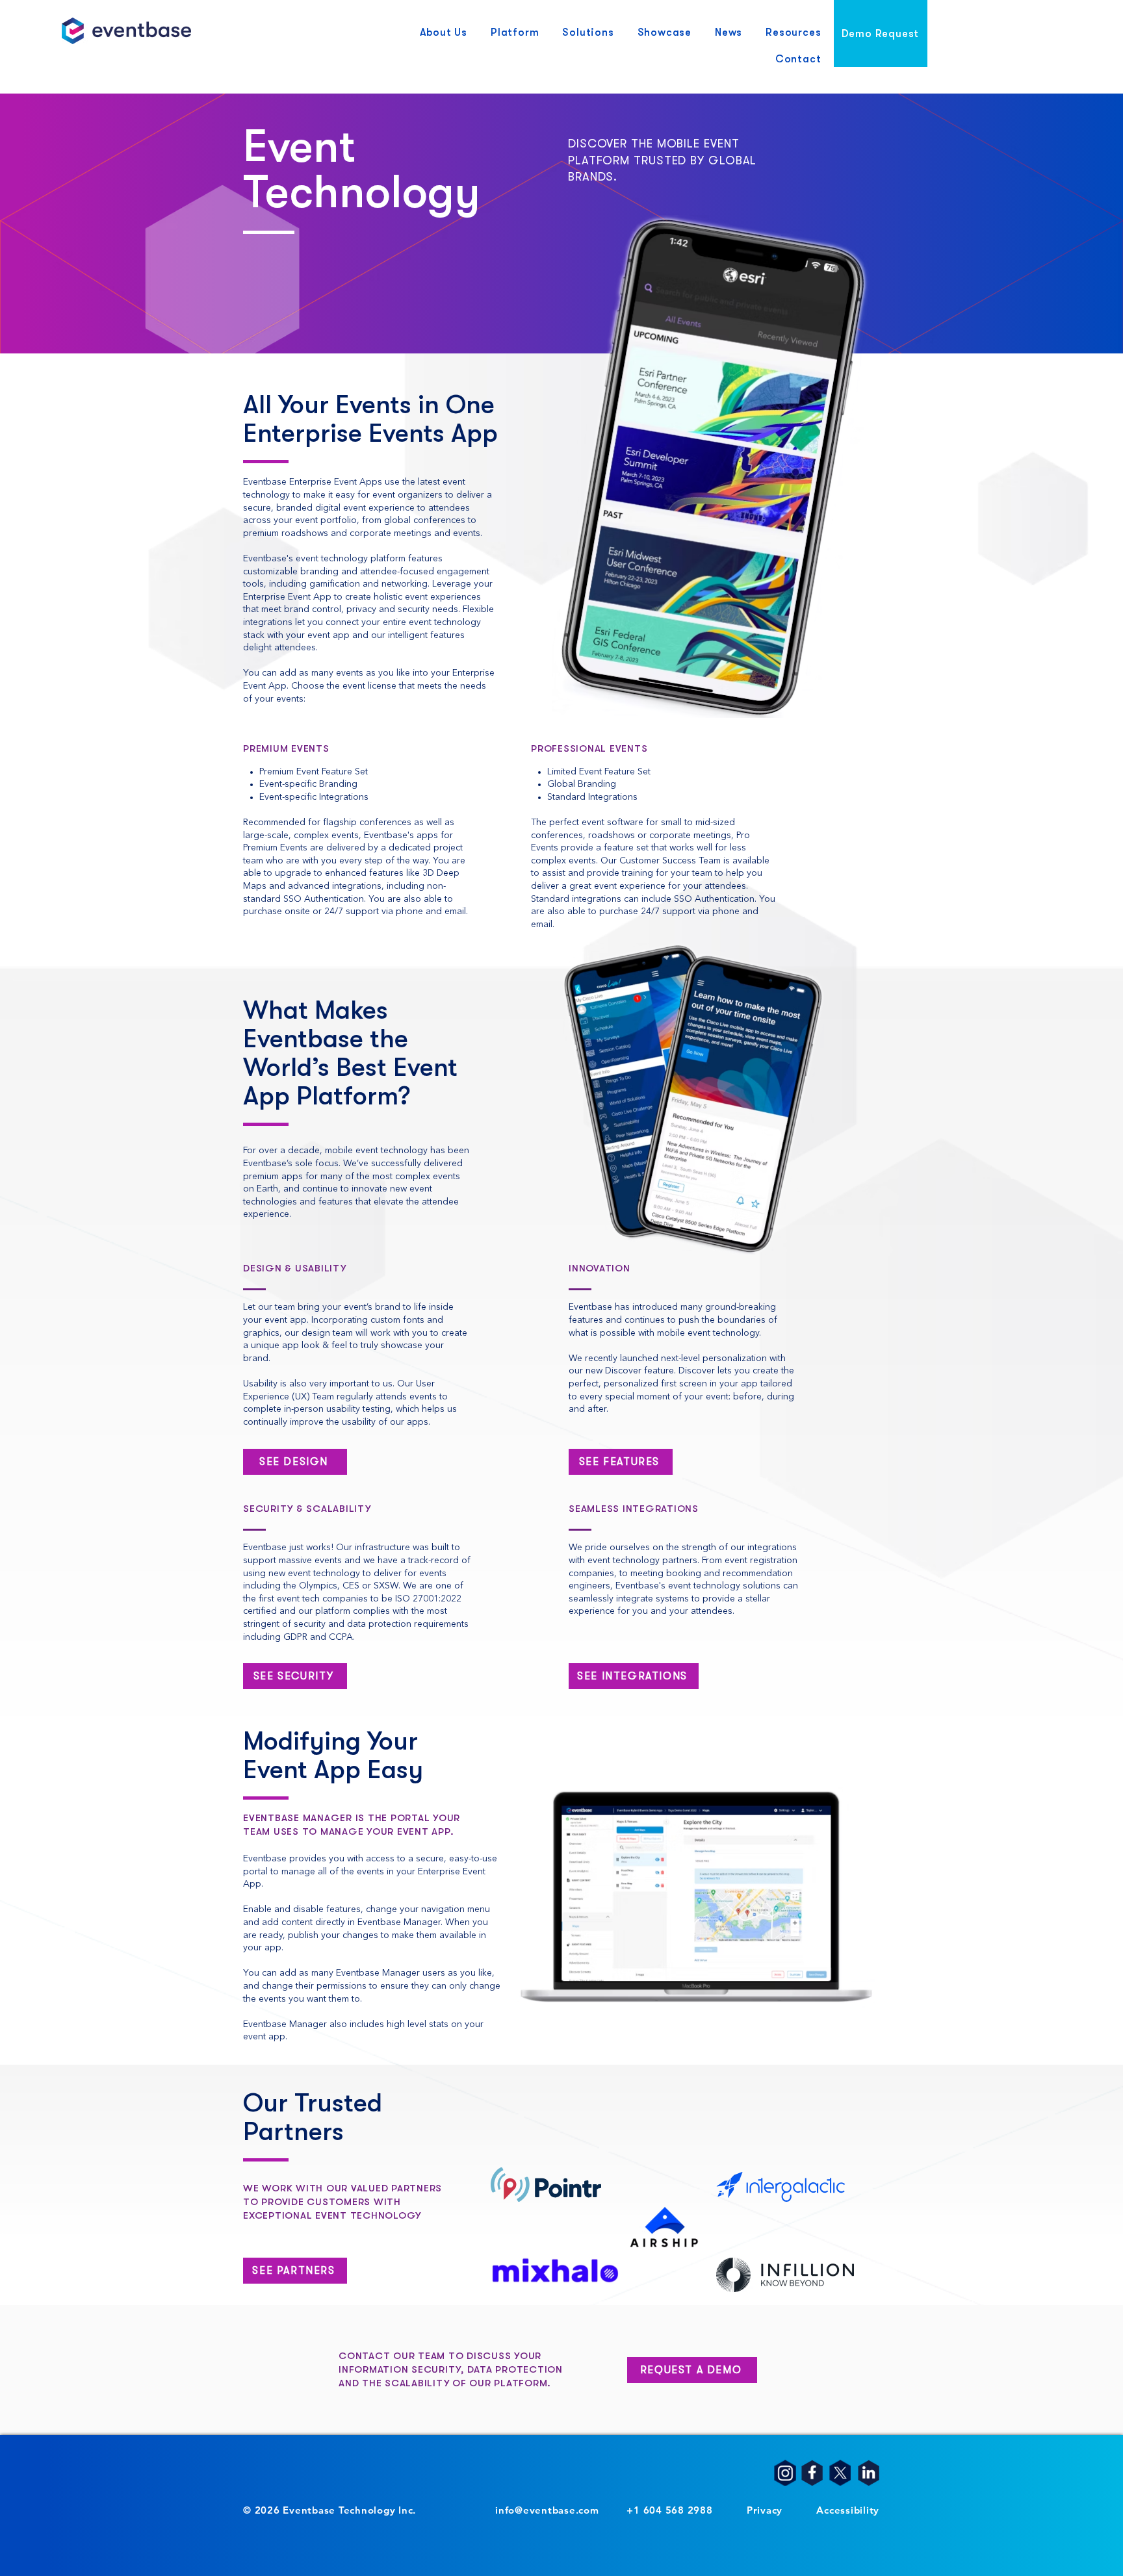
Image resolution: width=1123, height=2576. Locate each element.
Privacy (765, 2510)
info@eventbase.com (547, 2510)
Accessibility (848, 2510)
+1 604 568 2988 (669, 2510)
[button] (444, 33)
